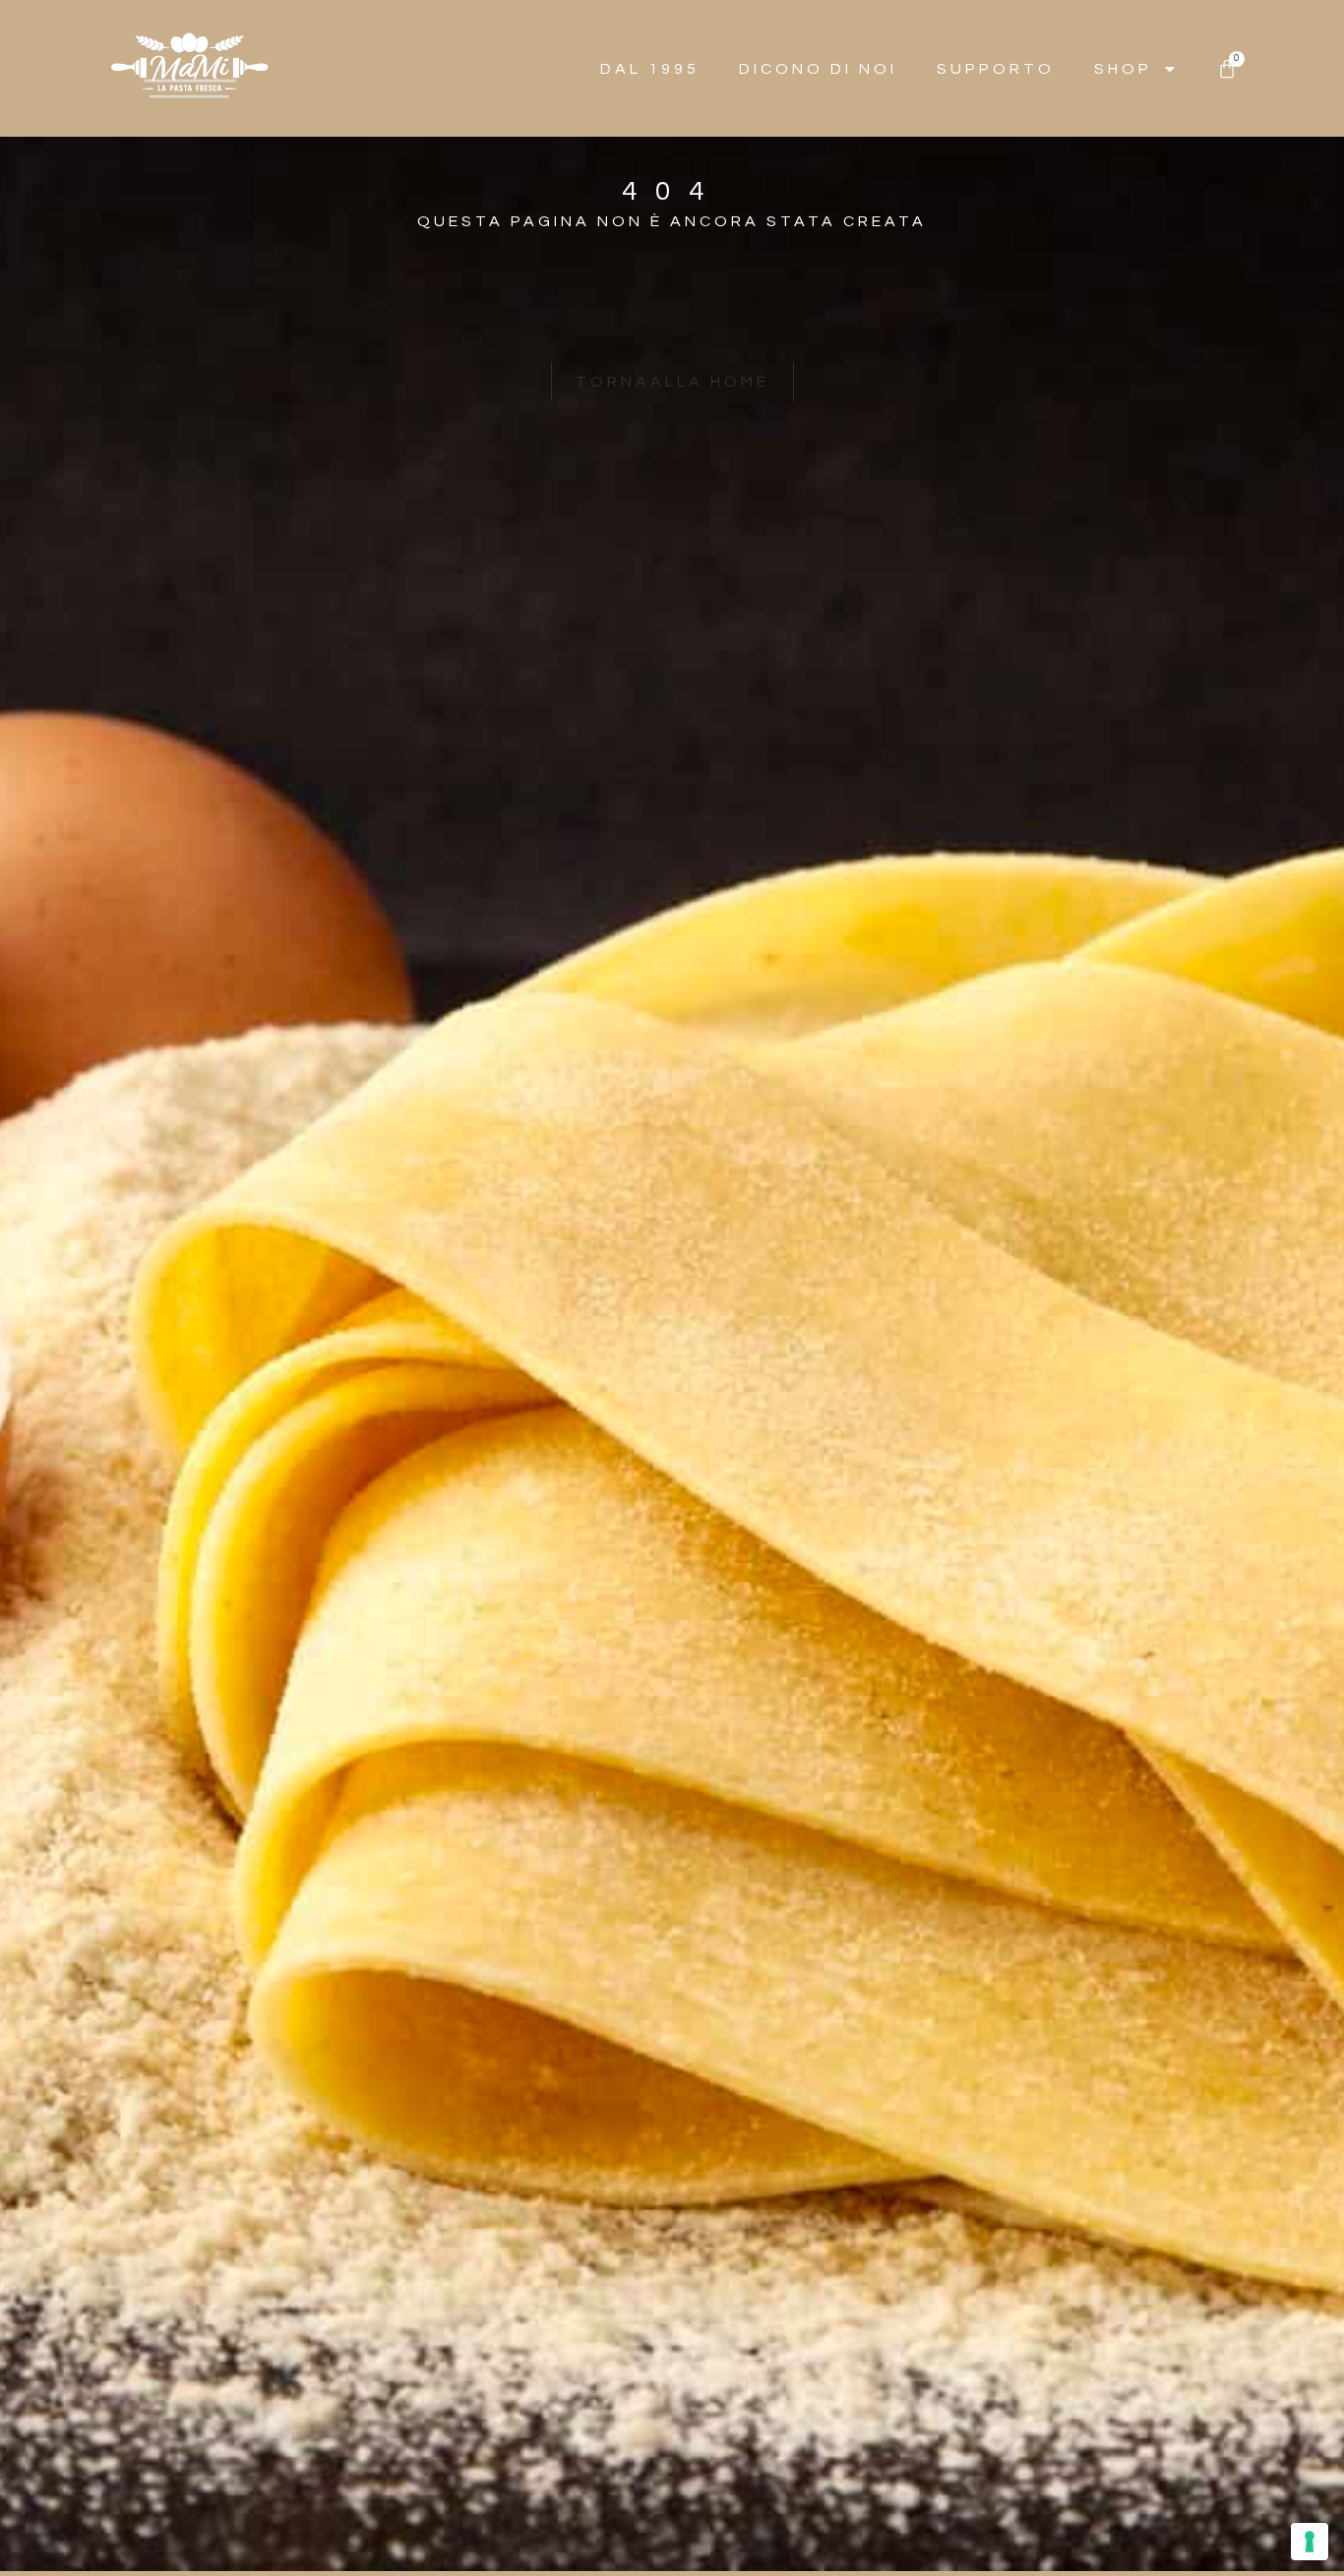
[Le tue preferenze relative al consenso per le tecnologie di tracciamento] (1310, 2542)
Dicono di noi (818, 69)
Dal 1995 (650, 69)
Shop (1123, 69)
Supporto (996, 69)
